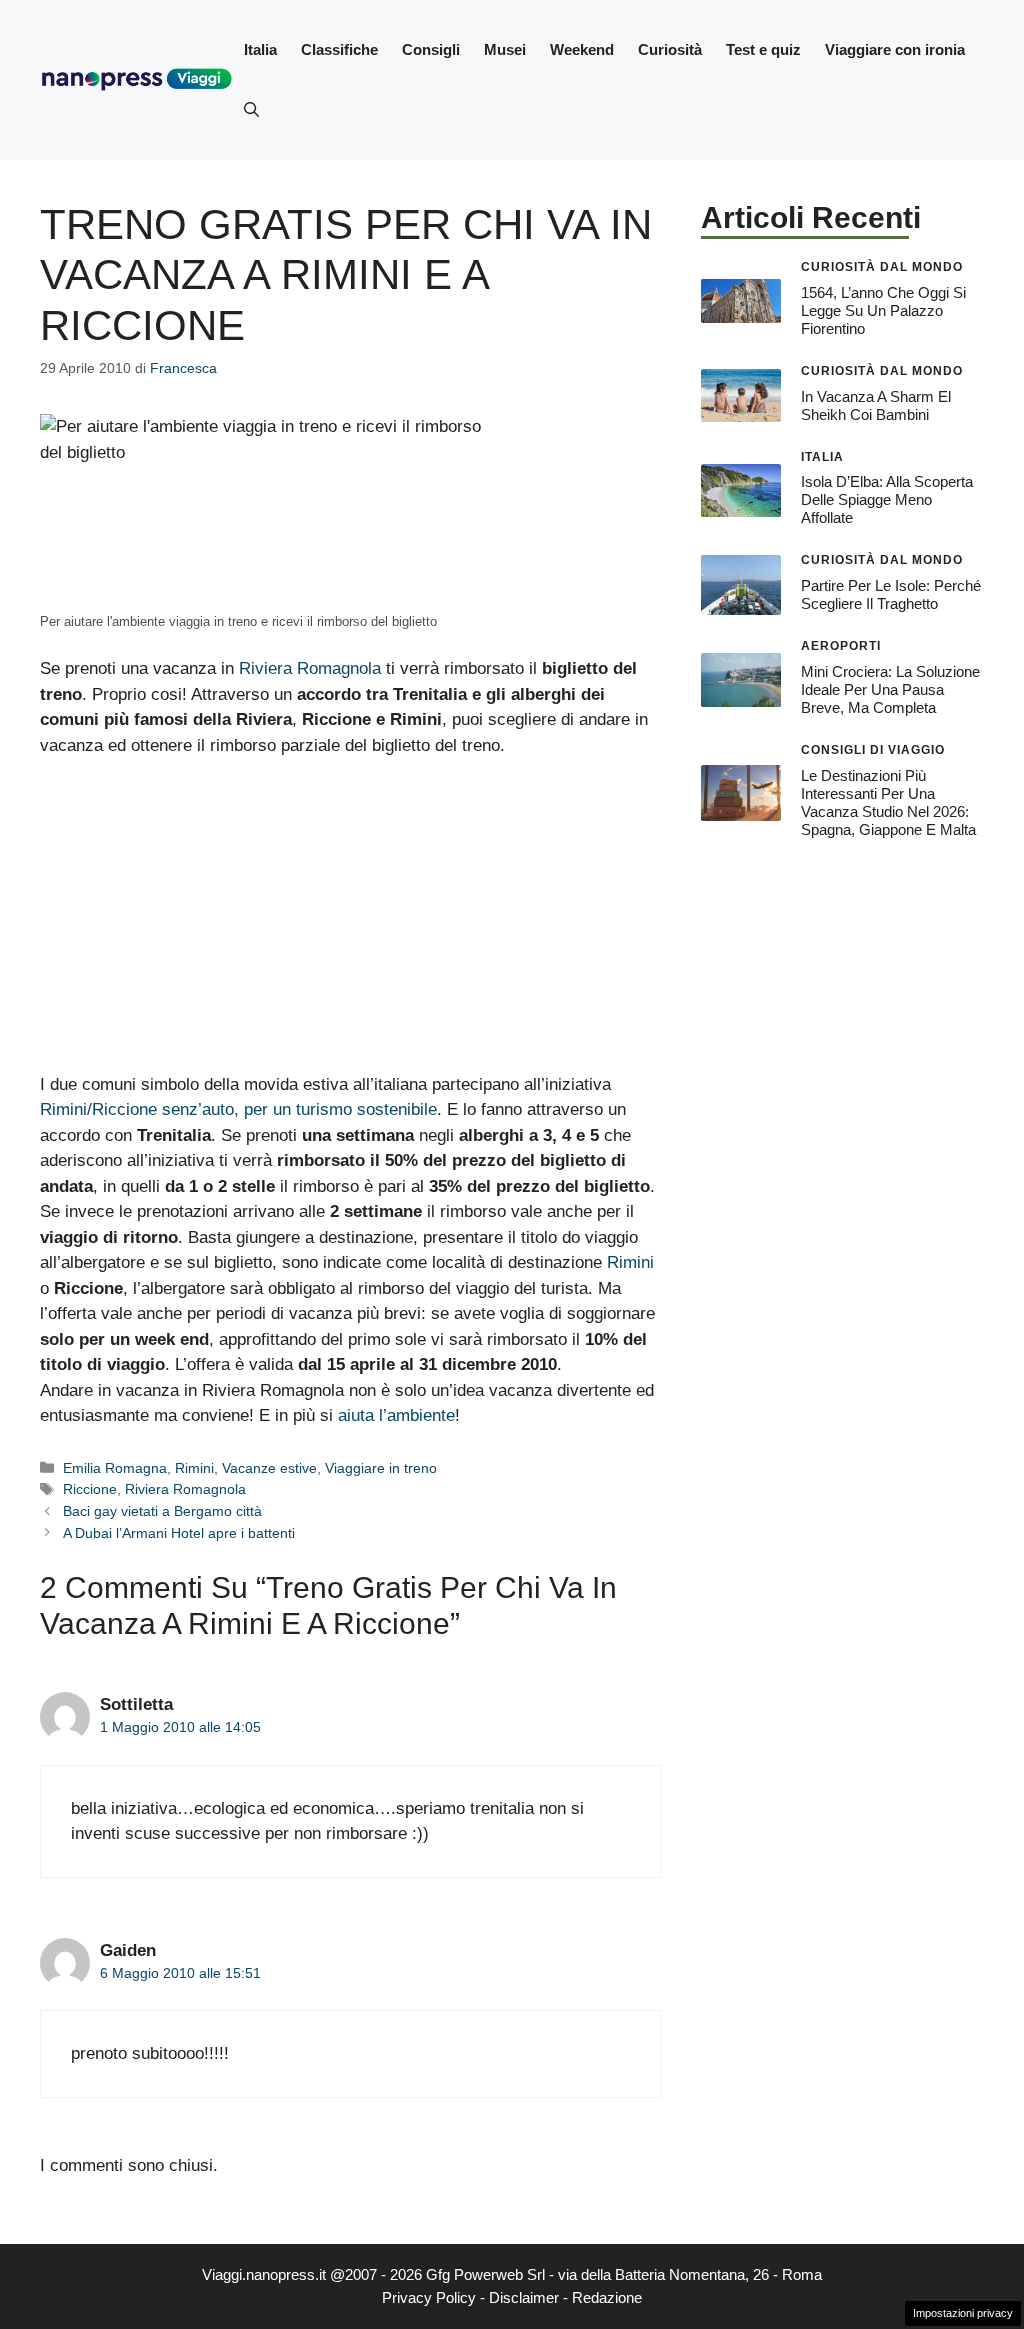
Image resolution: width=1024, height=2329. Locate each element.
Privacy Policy (429, 2297)
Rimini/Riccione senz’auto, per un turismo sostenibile (238, 1109)
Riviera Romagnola (310, 668)
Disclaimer (524, 2297)
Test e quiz (763, 49)
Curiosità (670, 49)
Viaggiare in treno (381, 1468)
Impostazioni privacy (963, 2313)
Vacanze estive (269, 1468)
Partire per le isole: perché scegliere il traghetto (891, 594)
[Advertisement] (350, 924)
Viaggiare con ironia (895, 49)
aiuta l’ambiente (396, 1415)
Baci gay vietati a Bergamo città (162, 1511)
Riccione (90, 1489)
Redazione (607, 2297)
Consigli (431, 49)
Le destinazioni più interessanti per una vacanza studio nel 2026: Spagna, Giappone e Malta (888, 802)
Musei (505, 49)
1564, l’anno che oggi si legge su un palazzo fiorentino (883, 310)
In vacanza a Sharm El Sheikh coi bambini (876, 405)
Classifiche (339, 49)
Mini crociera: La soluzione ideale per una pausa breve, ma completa (890, 689)
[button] (251, 110)
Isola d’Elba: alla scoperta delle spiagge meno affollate (887, 499)
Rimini (630, 1262)
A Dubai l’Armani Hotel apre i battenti (179, 1533)
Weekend (582, 49)
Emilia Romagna (115, 1468)
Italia (260, 49)
